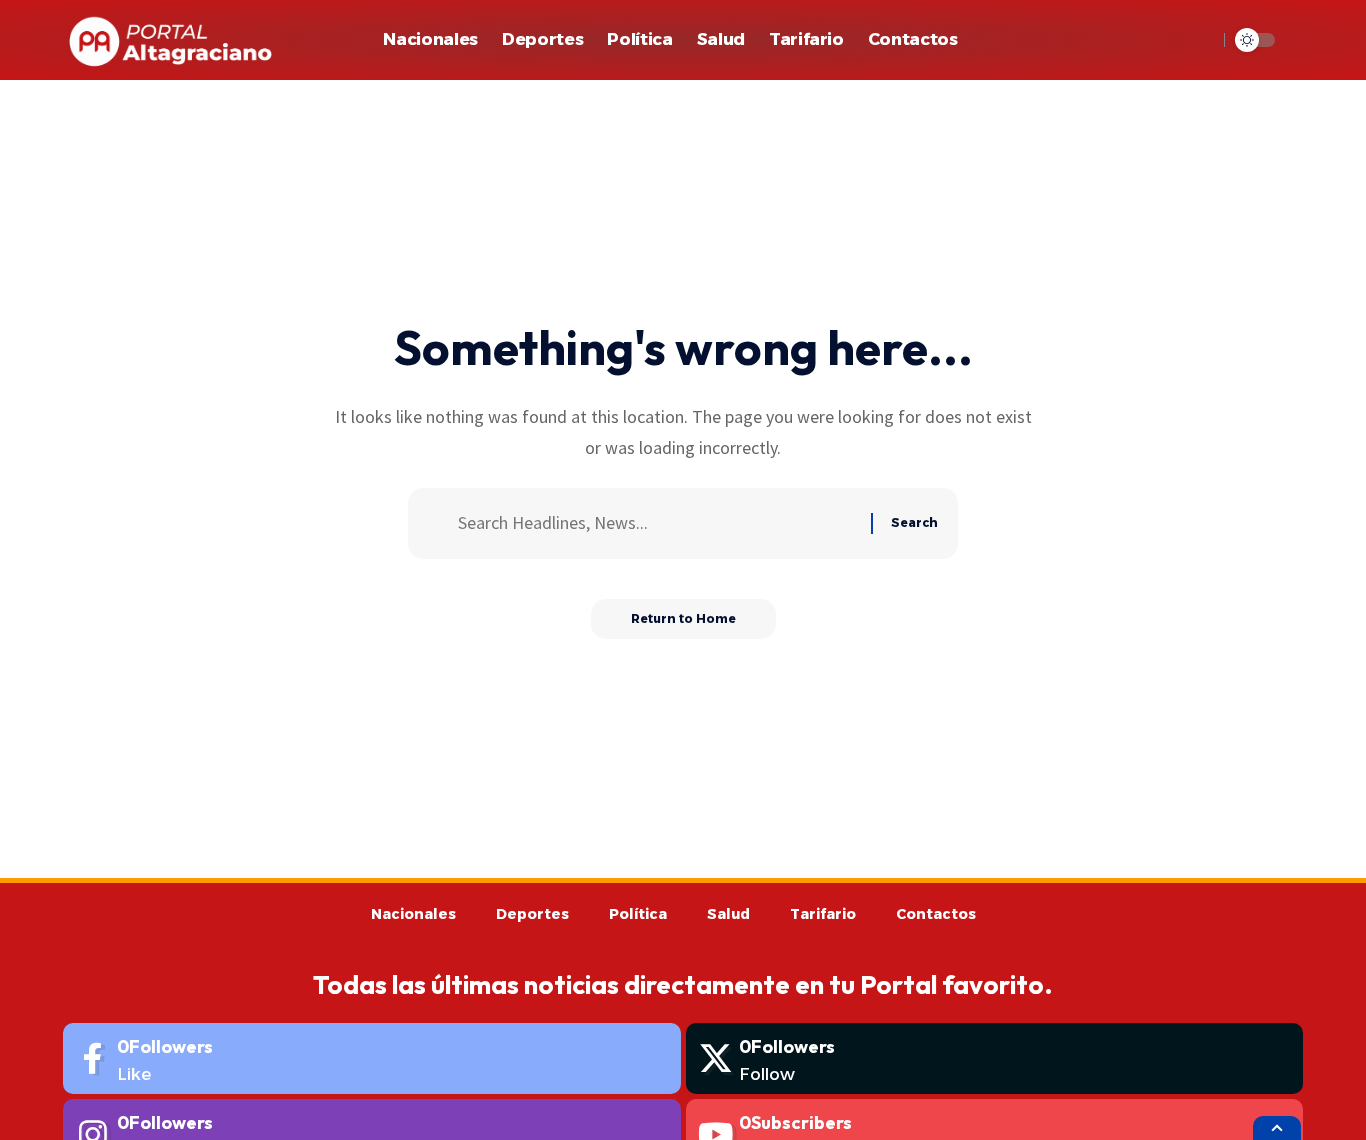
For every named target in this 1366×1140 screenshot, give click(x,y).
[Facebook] (372, 1058)
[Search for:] (657, 523)
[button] (1197, 40)
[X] (995, 1058)
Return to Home (683, 618)
